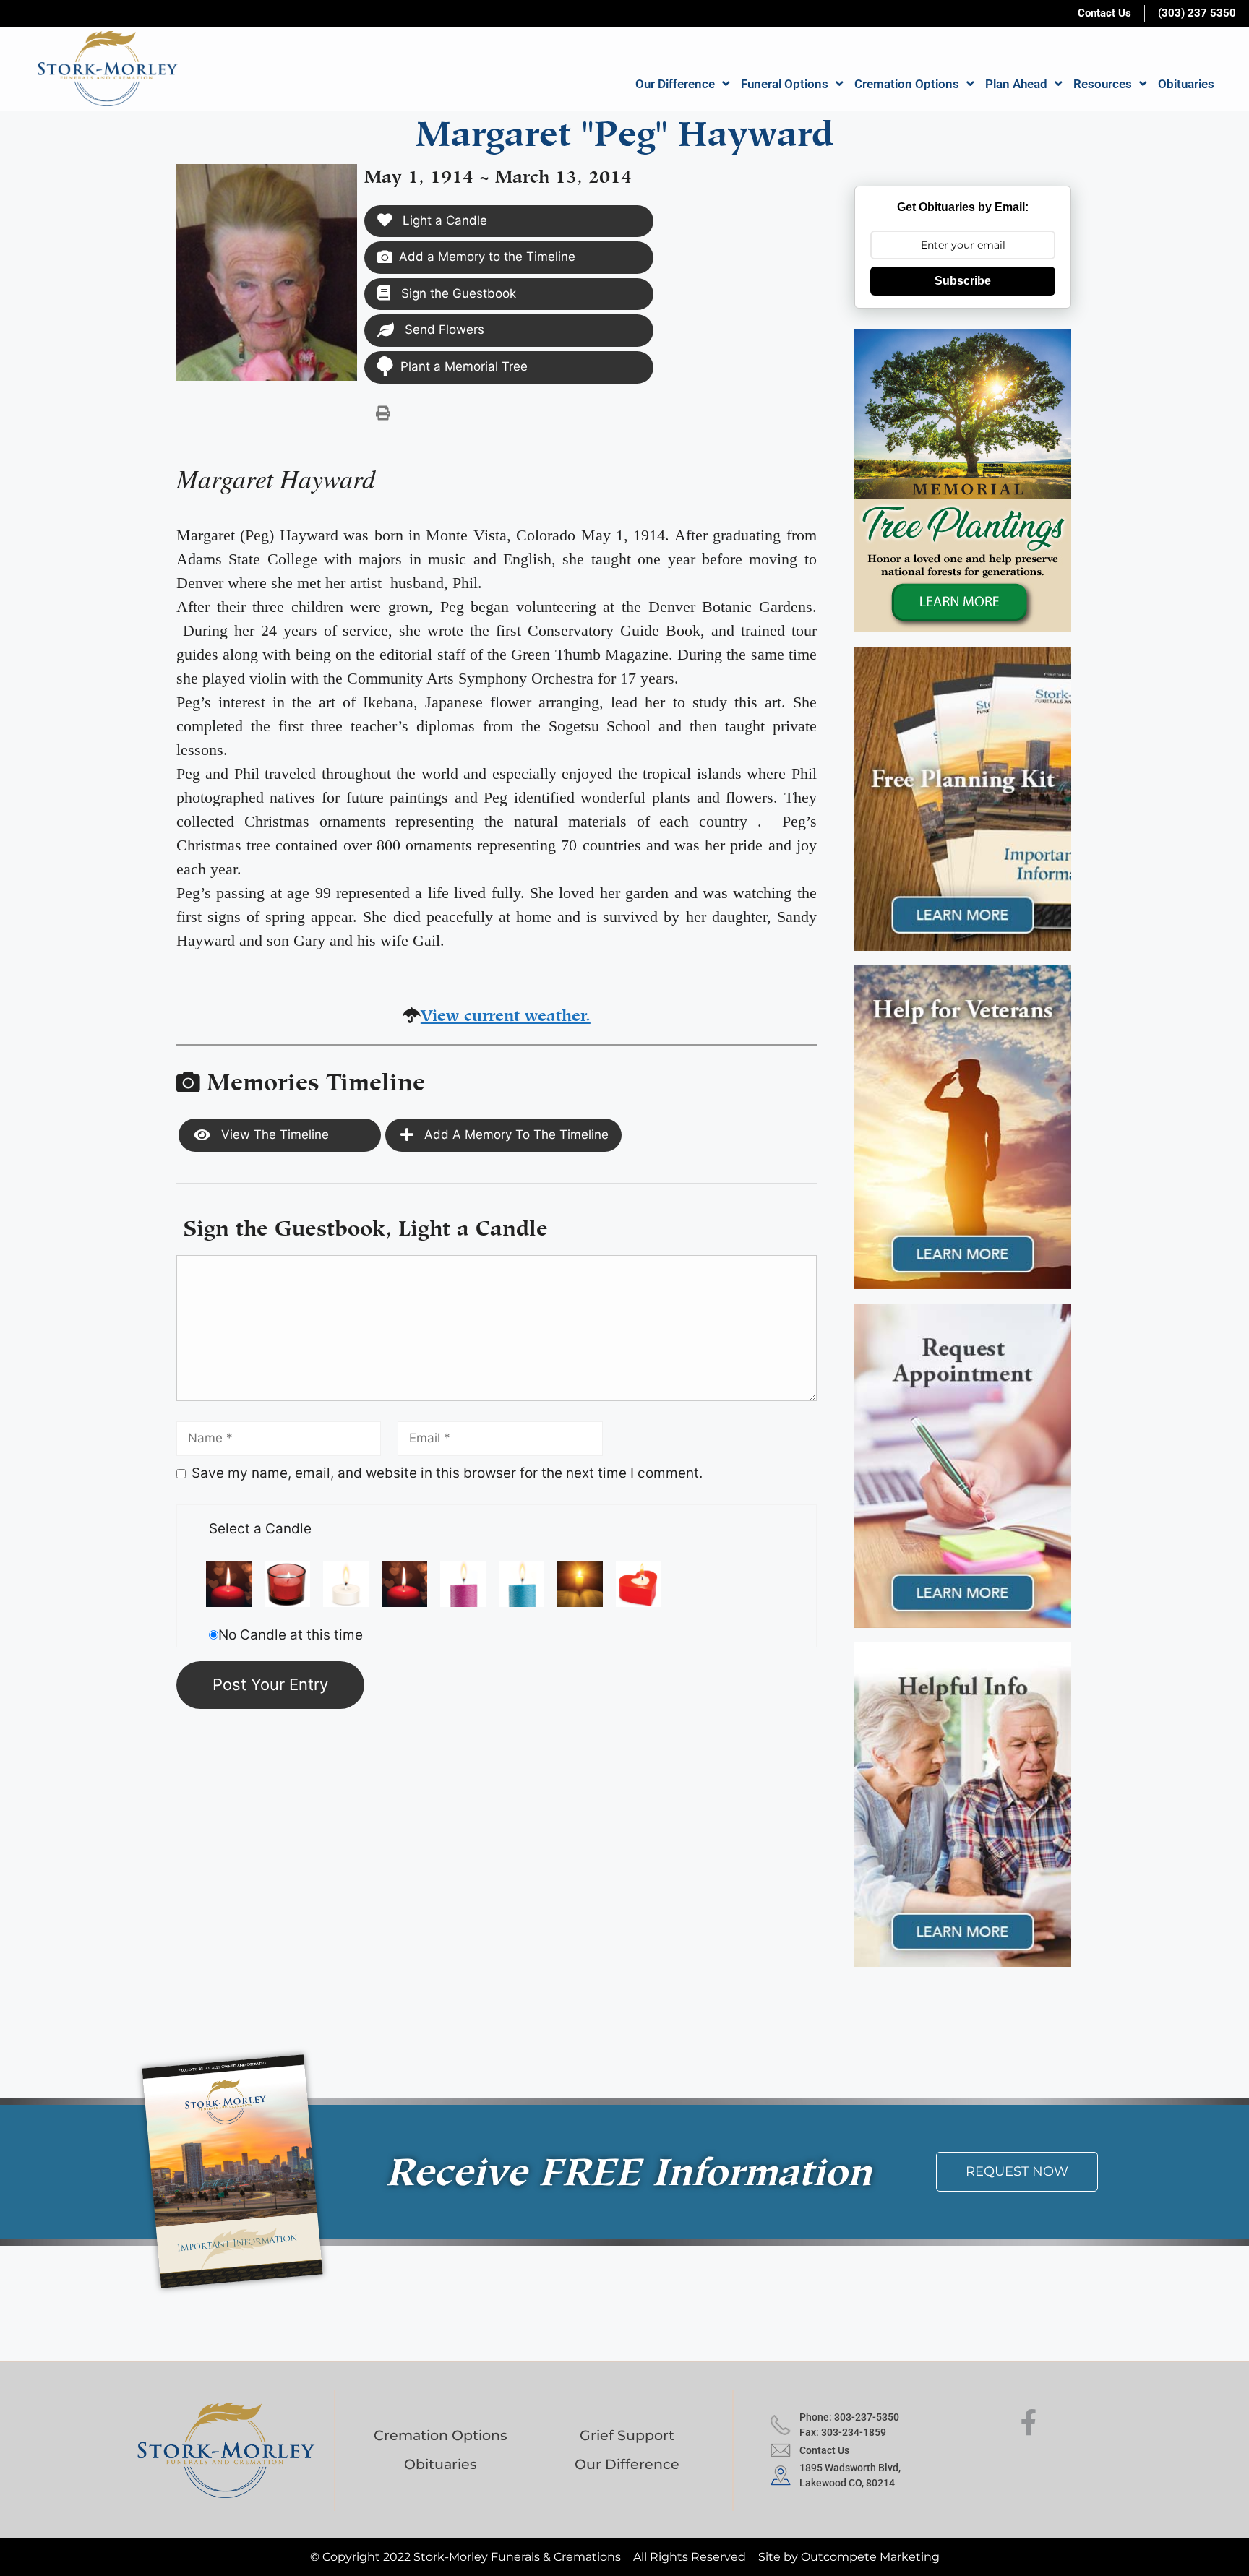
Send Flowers (443, 329)
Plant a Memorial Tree (464, 366)
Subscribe (963, 281)
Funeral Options (785, 84)
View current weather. (506, 1013)
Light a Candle (443, 220)
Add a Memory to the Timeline (487, 257)
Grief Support (627, 2435)
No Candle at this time (291, 1635)
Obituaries (1186, 84)
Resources (1103, 84)
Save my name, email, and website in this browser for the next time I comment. (447, 1473)
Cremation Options (907, 84)
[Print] (383, 413)
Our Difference (675, 84)
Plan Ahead (1016, 84)
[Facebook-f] (1029, 2423)
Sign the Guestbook (457, 293)
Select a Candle (260, 1529)
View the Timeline (273, 1134)
